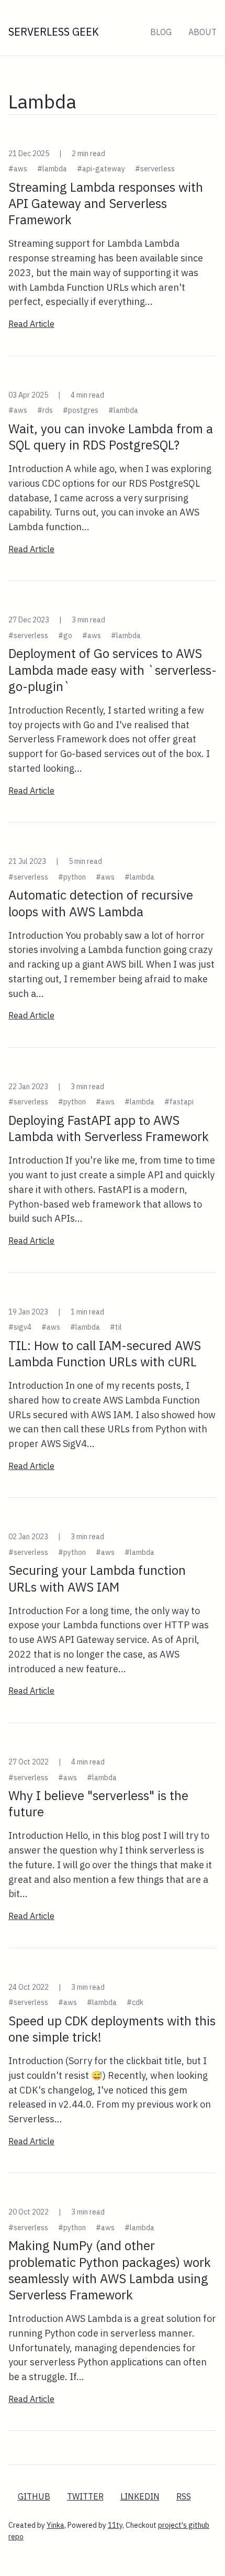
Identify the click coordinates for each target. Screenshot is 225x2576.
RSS (184, 2496)
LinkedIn (140, 2496)
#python (72, 877)
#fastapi (179, 1102)
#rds (45, 410)
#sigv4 (20, 1327)
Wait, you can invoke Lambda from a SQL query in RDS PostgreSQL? (111, 437)
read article (31, 324)
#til (116, 1327)
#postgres (81, 410)
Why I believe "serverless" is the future (98, 1804)
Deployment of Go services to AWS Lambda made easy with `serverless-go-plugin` (113, 670)
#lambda (52, 169)
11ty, (116, 2525)
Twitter (85, 2496)
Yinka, (56, 2525)
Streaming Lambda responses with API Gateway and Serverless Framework (106, 203)
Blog (161, 32)
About (203, 32)
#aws (18, 169)
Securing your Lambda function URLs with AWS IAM (97, 1578)
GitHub (34, 2496)
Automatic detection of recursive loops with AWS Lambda (101, 903)
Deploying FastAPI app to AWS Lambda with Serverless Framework (109, 1128)
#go (65, 635)
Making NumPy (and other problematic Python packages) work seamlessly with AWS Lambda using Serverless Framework (110, 2270)
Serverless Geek (54, 32)
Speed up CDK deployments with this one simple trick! (112, 2029)
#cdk (135, 2002)
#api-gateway (101, 169)
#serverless (155, 169)
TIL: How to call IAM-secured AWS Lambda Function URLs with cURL (105, 1353)
